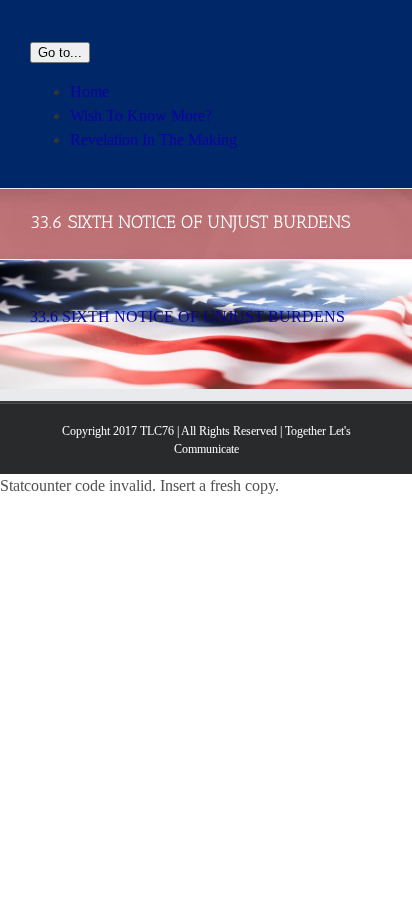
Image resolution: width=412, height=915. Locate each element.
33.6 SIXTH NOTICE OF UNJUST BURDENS (187, 316)
